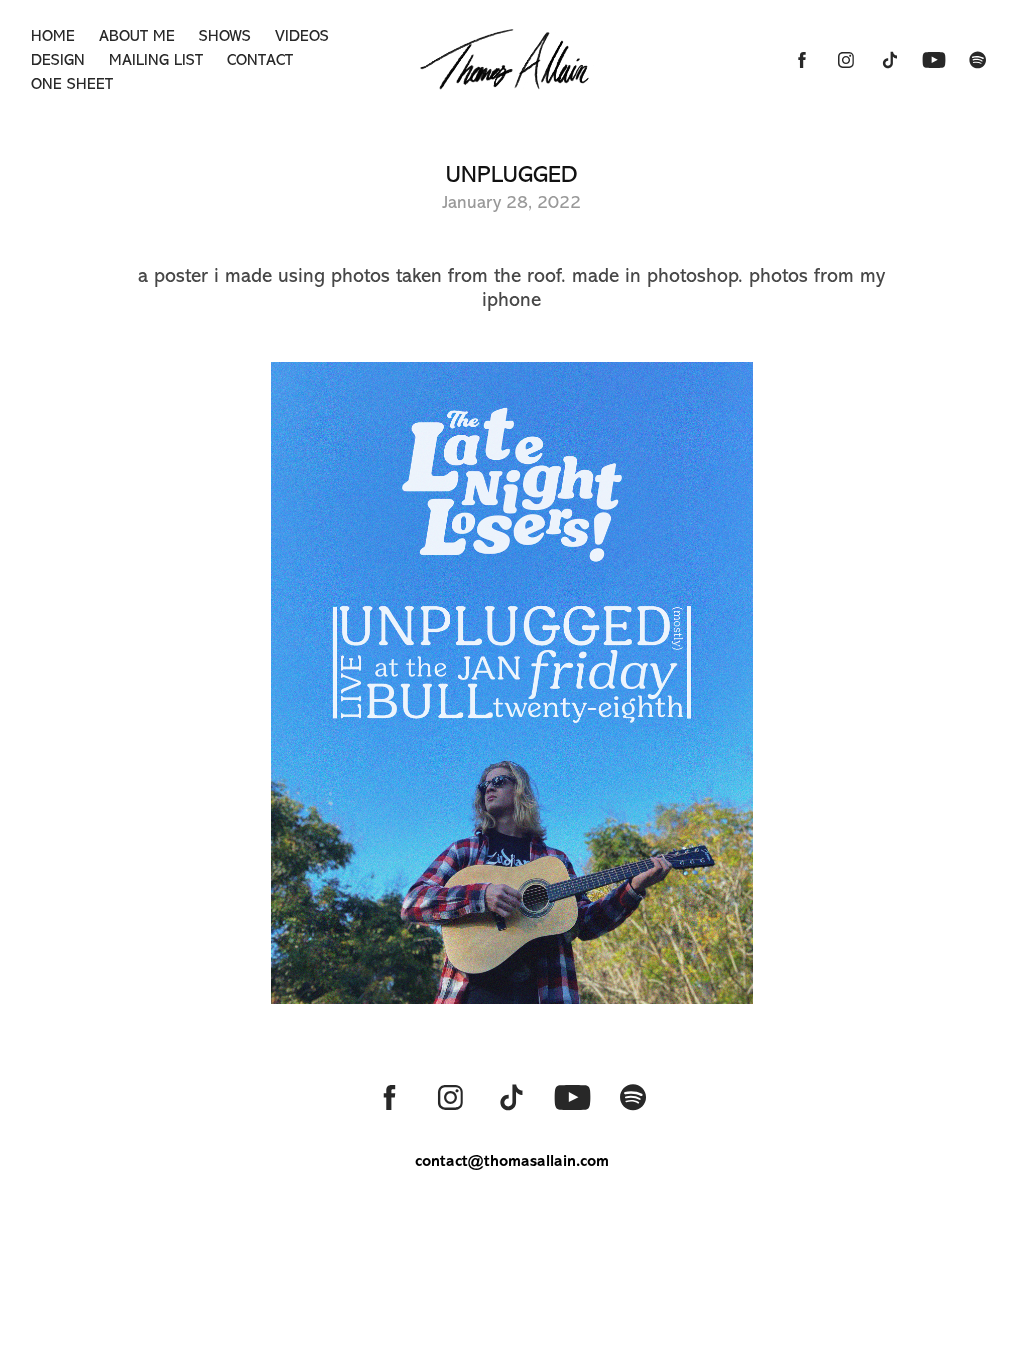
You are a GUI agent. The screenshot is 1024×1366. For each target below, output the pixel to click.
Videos (302, 36)
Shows (225, 36)
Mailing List (156, 60)
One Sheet (72, 84)
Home (53, 36)
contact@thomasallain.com (512, 1160)
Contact (260, 60)
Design (58, 60)
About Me (137, 36)
